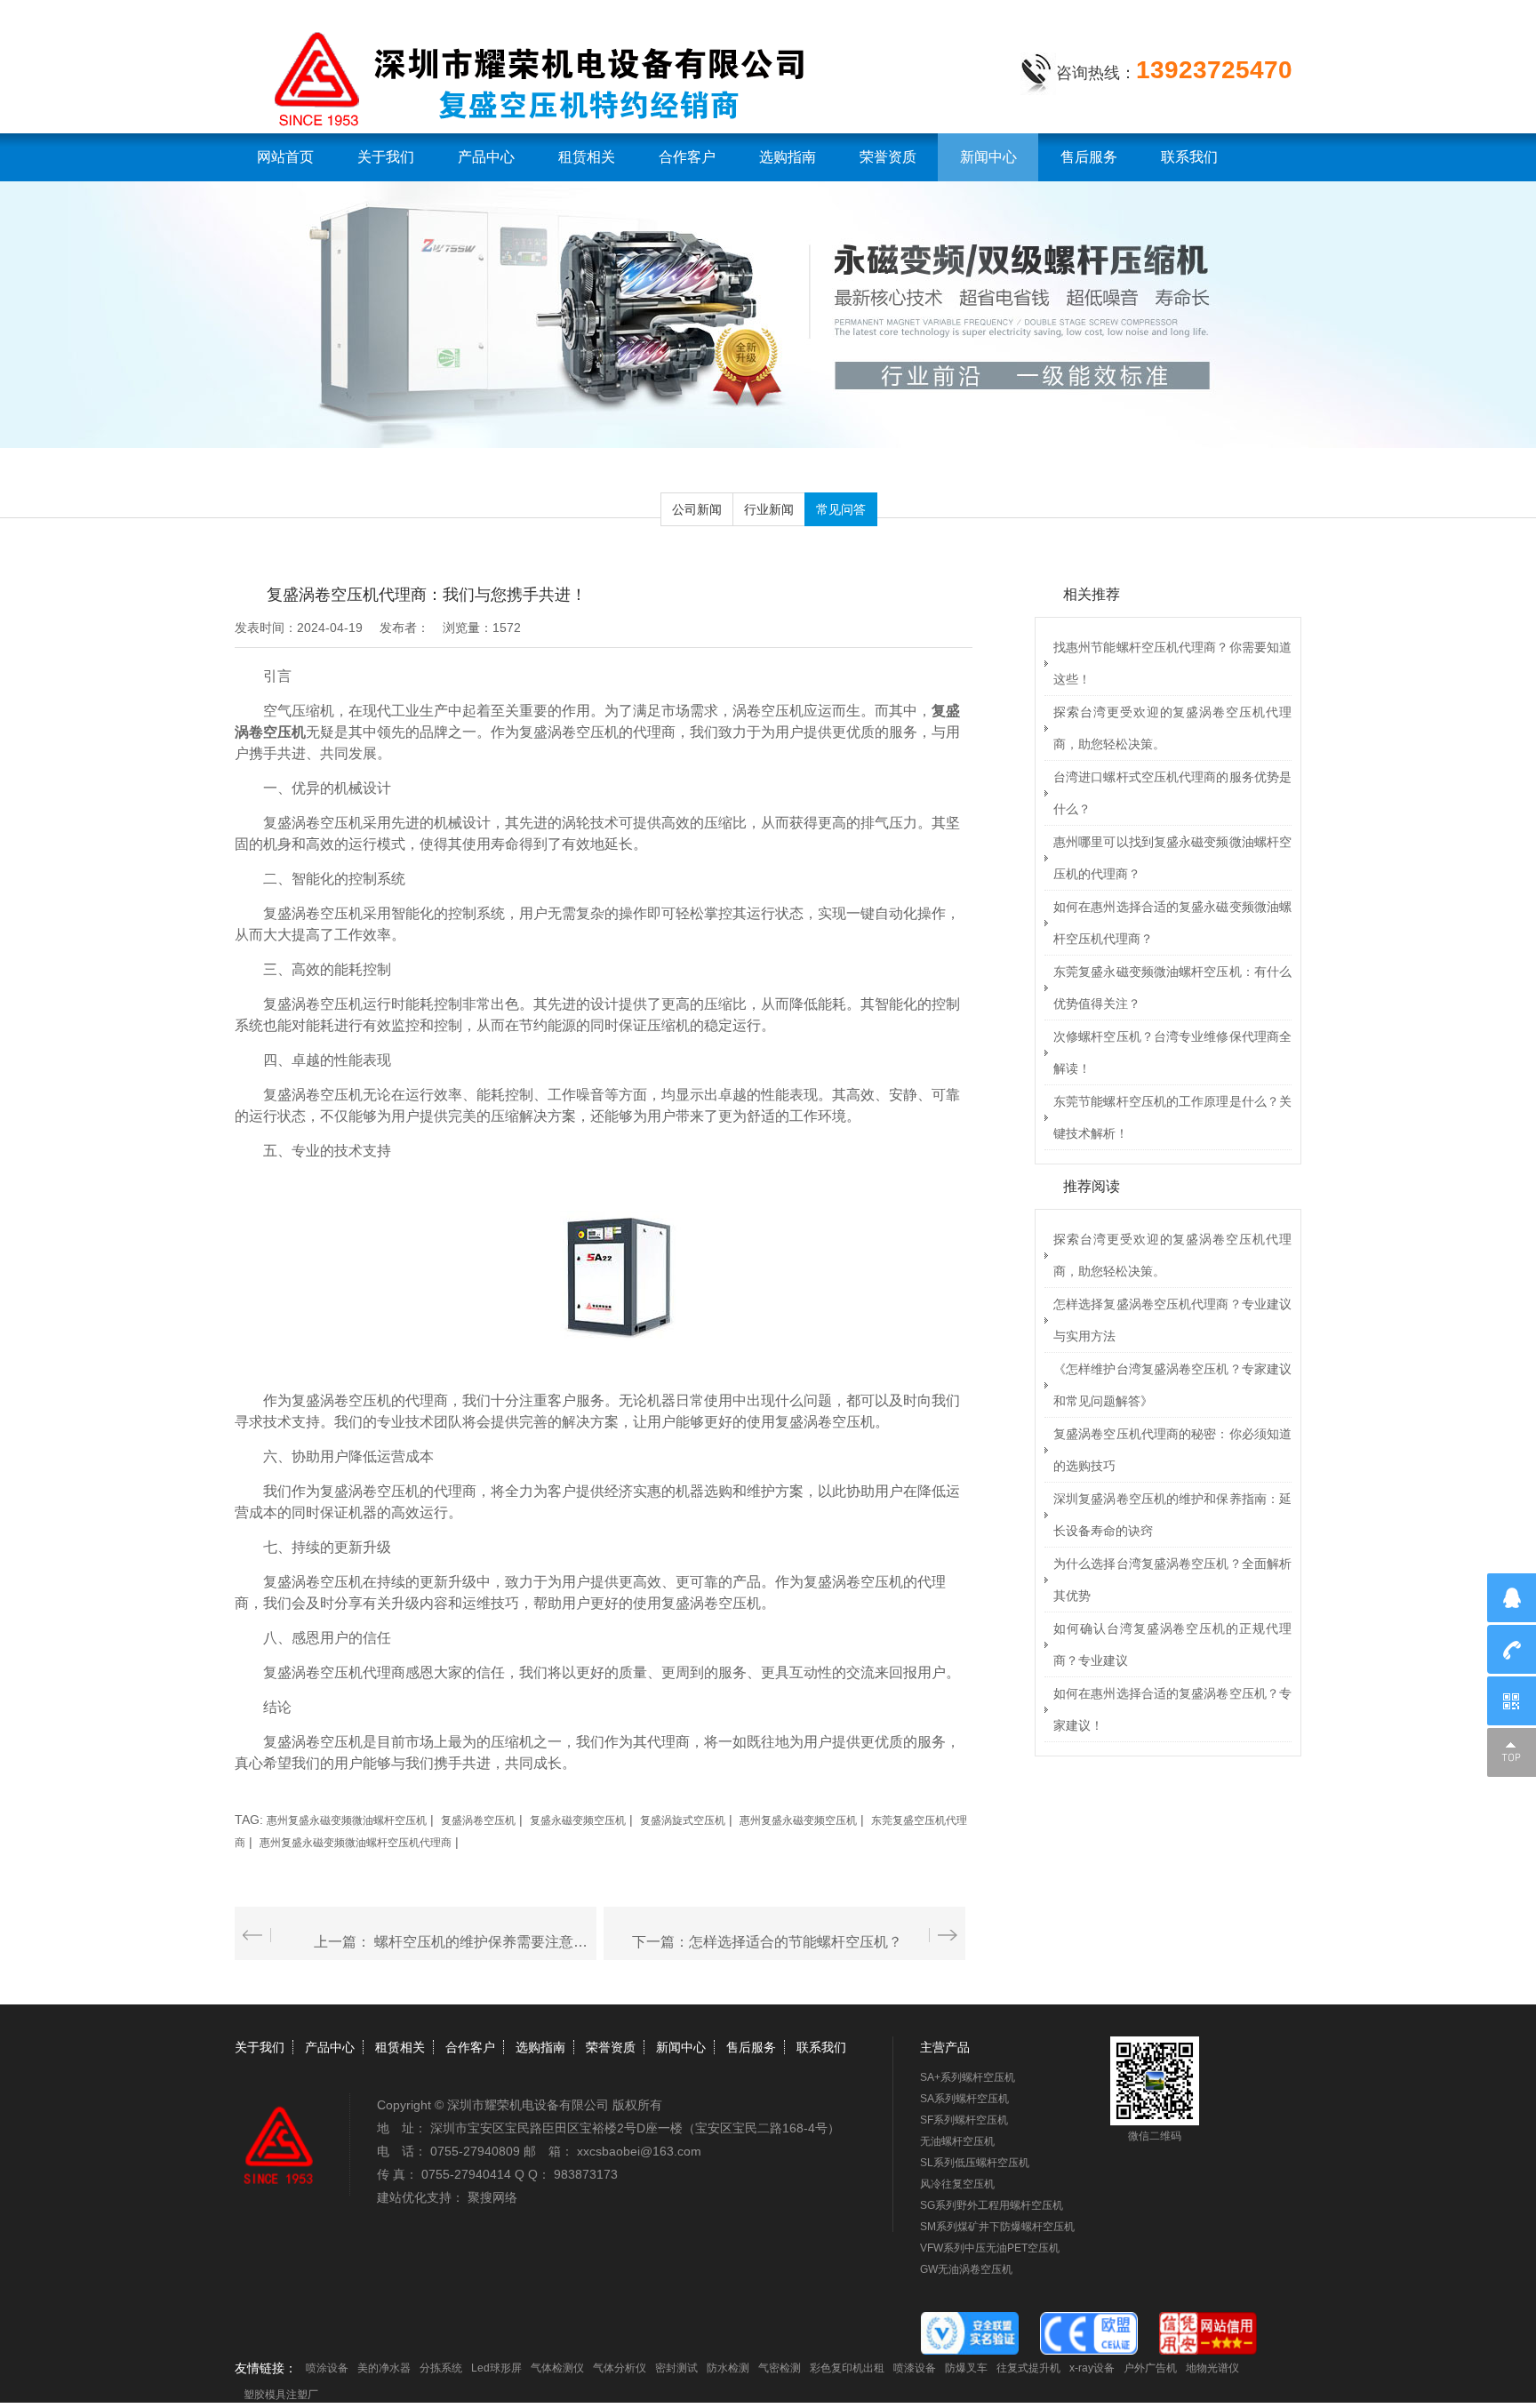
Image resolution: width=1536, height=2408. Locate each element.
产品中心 (486, 157)
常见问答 (841, 509)
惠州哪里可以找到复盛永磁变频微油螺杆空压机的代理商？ (1172, 858)
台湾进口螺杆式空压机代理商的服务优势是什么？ (1172, 793)
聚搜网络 (492, 2197)
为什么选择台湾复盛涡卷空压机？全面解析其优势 (1172, 1580)
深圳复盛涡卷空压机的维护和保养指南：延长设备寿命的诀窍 (1172, 1515)
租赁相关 (587, 157)
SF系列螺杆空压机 (964, 2120)
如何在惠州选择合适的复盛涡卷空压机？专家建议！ (1172, 1709)
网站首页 (285, 157)
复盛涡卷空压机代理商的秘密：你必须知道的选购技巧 (1172, 1450)
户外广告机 (1150, 2368)
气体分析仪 (620, 2368)
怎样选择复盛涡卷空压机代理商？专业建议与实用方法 (1172, 1320)
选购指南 (788, 157)
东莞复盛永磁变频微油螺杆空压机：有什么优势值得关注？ (1172, 988)
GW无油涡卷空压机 (966, 2269)
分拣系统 (441, 2368)
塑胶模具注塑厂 (281, 2395)
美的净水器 (384, 2368)
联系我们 (1189, 157)
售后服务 (1089, 157)
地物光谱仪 (1212, 2368)
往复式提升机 (1028, 2368)
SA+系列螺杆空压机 (968, 2077)
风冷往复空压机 (957, 2184)
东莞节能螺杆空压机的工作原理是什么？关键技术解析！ (1172, 1117)
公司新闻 (697, 509)
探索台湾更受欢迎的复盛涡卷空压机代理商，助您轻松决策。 (1172, 728)
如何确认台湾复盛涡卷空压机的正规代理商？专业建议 (1172, 1644)
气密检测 (780, 2368)
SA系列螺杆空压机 (964, 2099)
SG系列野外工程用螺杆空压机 (992, 2205)
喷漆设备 (915, 2368)
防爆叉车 (966, 2368)
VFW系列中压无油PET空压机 (990, 2248)
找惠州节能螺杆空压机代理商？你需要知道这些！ (1172, 663)
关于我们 (386, 157)
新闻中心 (988, 157)
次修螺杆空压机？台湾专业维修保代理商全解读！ (1172, 1052)
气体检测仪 (557, 2368)
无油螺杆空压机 (957, 2141)
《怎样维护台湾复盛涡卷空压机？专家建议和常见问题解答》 (1172, 1385)
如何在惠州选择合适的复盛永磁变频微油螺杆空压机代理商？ (1172, 923)
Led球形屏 (496, 2368)
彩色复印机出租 (847, 2368)
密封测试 (676, 2368)
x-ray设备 (1092, 2368)
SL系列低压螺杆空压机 (975, 2163)
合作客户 (687, 157)
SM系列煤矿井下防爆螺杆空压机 (997, 2227)
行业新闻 (769, 509)
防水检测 (728, 2368)
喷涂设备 (327, 2368)
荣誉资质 (888, 157)
